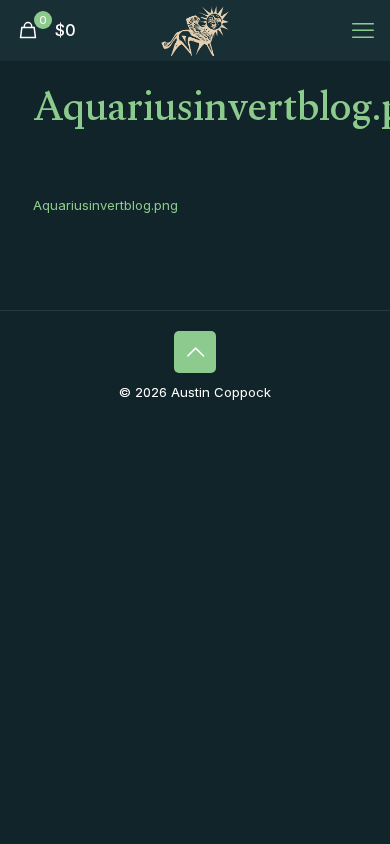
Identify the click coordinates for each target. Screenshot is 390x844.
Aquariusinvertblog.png (105, 205)
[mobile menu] (363, 30)
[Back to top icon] (195, 352)
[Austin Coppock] (195, 30)
